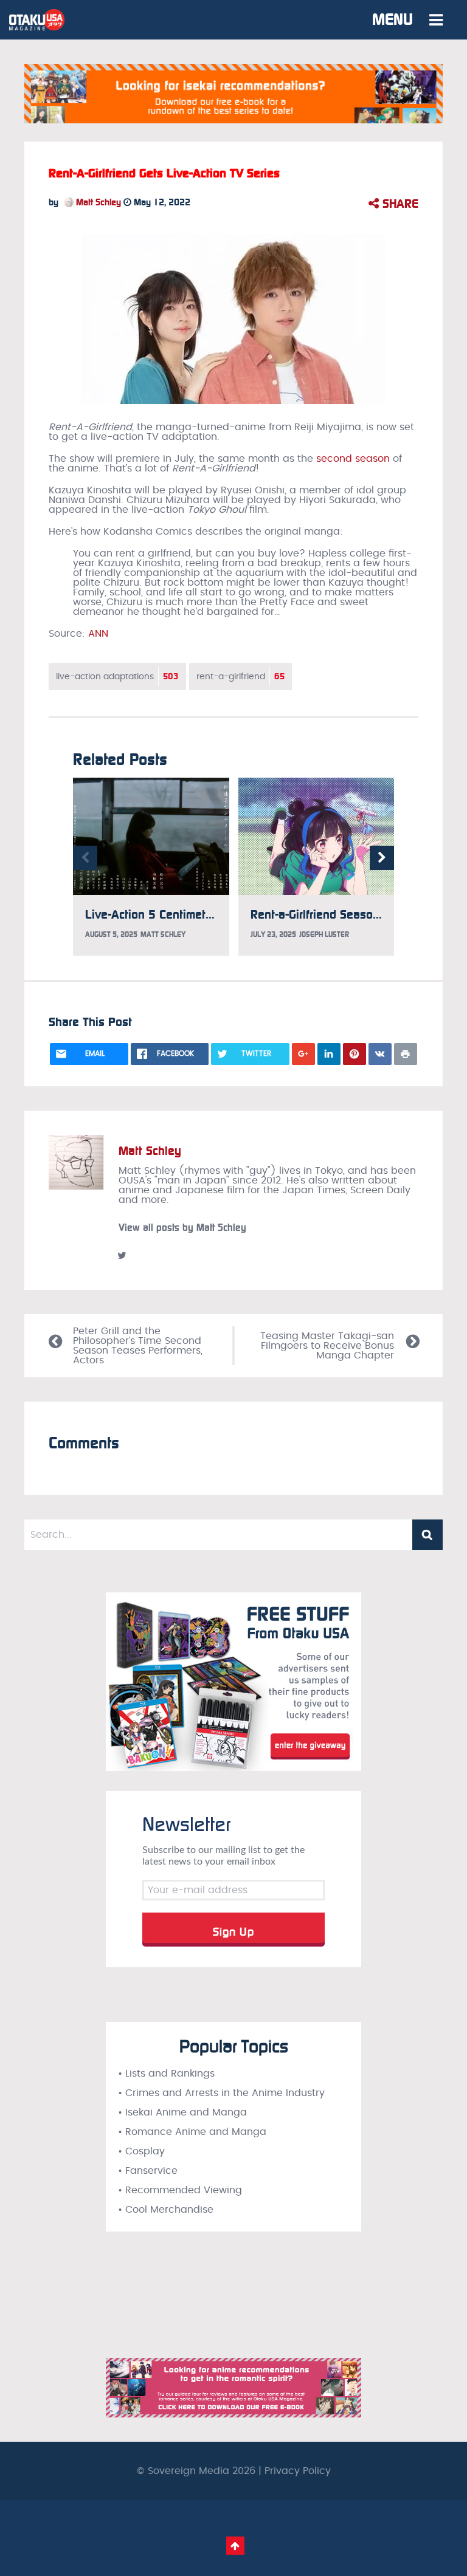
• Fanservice (148, 2171)
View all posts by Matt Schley (182, 1228)
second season (353, 459)
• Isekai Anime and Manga (182, 2112)
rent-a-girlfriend (240, 677)
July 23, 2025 (273, 934)
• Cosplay (141, 2151)
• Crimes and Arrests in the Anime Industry (221, 2093)
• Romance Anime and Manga (192, 2132)
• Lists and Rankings (166, 2074)
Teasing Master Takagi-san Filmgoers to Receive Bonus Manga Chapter (327, 1346)
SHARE (399, 204)
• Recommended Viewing (180, 2190)
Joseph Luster (324, 934)
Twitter (122, 1255)
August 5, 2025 (111, 934)
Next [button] (382, 858)
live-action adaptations (117, 677)
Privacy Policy (298, 2471)
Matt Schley (97, 202)
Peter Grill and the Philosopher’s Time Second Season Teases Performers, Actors (138, 1346)
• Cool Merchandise (166, 2210)
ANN (98, 634)
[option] (151, 867)
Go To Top (235, 2546)
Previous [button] (85, 858)
